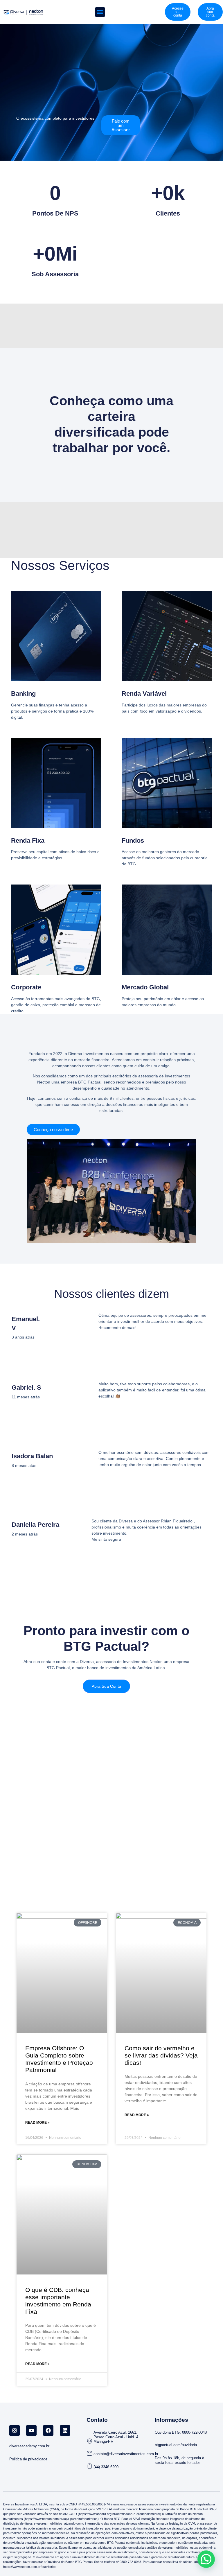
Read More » (37, 2123)
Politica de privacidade (28, 2459)
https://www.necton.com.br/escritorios (30, 2567)
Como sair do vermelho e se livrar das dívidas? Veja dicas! (161, 2055)
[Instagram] (15, 2430)
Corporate (26, 987)
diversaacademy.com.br (29, 2446)
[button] (100, 12)
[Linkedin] (65, 2430)
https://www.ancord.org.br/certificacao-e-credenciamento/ (119, 2514)
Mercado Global (145, 987)
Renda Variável (144, 694)
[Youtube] (31, 2430)
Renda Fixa (28, 841)
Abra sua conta (106, 1686)
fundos (133, 841)
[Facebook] (48, 2430)
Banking (23, 694)
